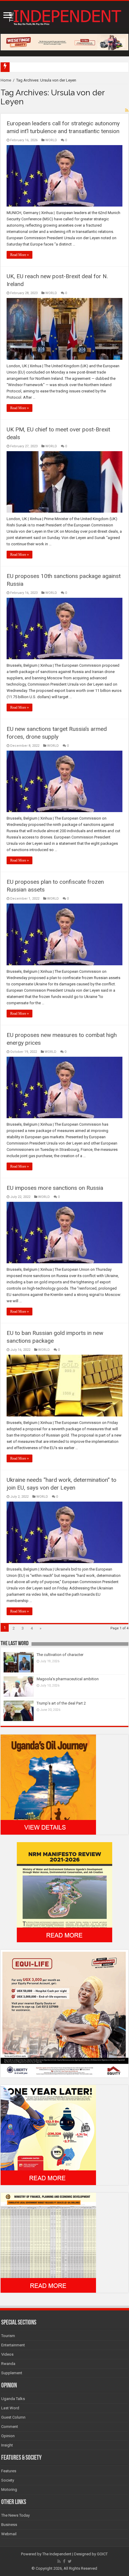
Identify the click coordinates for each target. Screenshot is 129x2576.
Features (9, 2471)
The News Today (15, 2515)
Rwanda (8, 2364)
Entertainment (13, 2345)
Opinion (8, 2436)
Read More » (19, 255)
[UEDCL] (48, 2135)
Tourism (8, 2336)
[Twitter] (70, 2561)
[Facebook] (64, 2561)
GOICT (102, 2554)
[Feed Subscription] (127, 110)
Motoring (9, 2490)
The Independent (57, 2554)
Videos (7, 2354)
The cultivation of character (60, 1655)
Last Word (10, 2408)
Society (8, 2480)
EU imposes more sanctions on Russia (55, 1188)
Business (9, 2525)
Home (6, 80)
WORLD (51, 140)
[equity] (64, 2013)
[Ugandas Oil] (48, 1784)
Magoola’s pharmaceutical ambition (68, 1679)
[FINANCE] (48, 2242)
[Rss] (59, 2561)
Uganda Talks (13, 2399)
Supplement (12, 2373)
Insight (7, 2445)
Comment (10, 2427)
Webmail (9, 2534)
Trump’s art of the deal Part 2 (61, 1703)
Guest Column (13, 2417)
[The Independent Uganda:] (64, 16)
